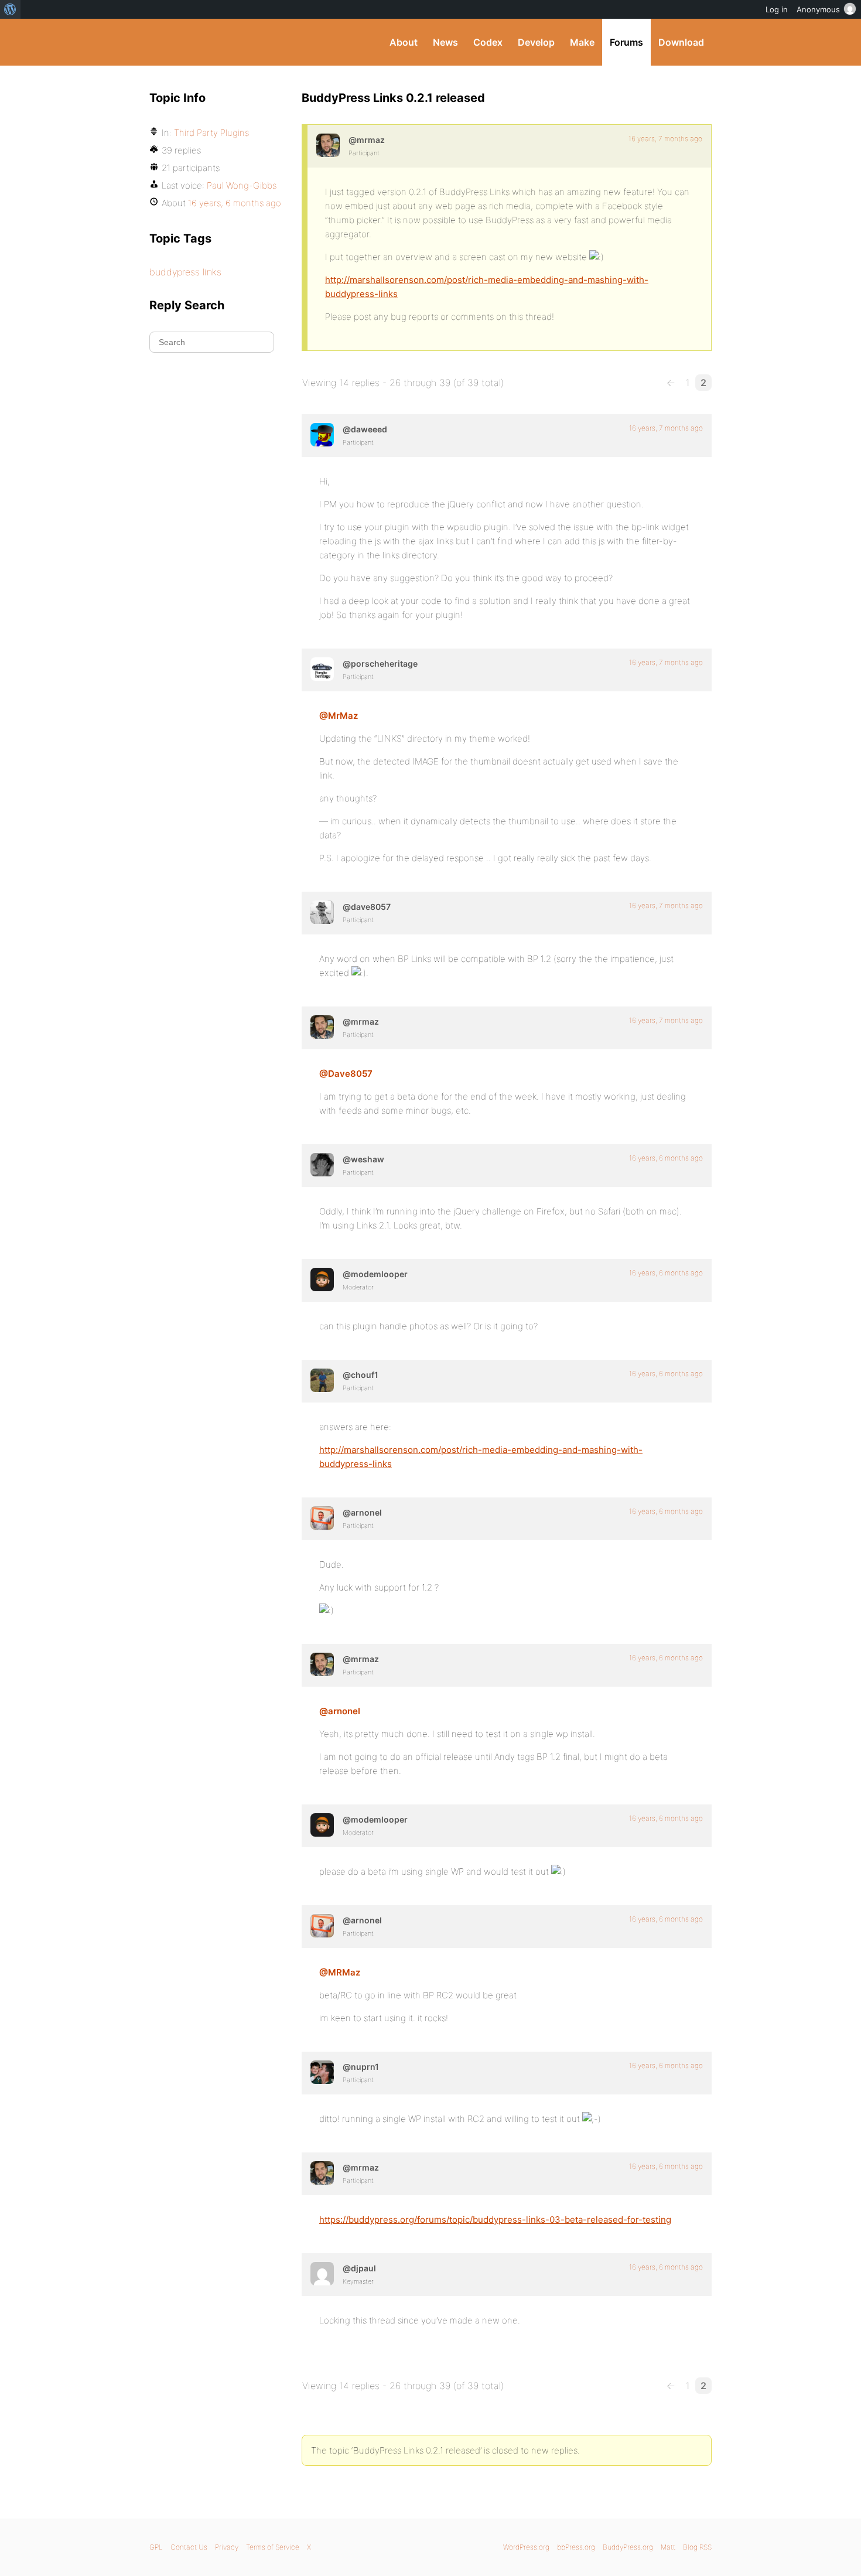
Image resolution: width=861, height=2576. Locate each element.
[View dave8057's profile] (322, 912)
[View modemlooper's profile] (322, 1280)
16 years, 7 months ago (665, 139)
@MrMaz (339, 716)
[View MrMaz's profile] (328, 145)
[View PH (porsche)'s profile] (322, 669)
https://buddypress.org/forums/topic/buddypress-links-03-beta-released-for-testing (495, 2220)
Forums (626, 42)
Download (681, 42)
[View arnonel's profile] (322, 1518)
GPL (156, 2547)
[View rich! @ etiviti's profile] (322, 2072)
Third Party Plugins (211, 133)
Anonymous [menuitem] (818, 9)
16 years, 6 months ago (666, 1158)
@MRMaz (340, 1972)
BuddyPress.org (228, 42)
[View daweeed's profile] (322, 435)
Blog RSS (697, 2547)
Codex (488, 42)
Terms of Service (273, 2547)
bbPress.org (576, 2547)
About (404, 42)
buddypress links (185, 272)
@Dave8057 (346, 1074)
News (445, 42)
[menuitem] (10, 9)
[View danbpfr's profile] (322, 1380)
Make (582, 42)
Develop (536, 42)
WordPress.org (526, 2547)
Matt (668, 2547)
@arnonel (340, 1711)
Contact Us (189, 2547)
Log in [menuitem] (777, 9)
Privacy (227, 2547)
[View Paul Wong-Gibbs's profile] (322, 2274)
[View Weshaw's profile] (322, 1165)
